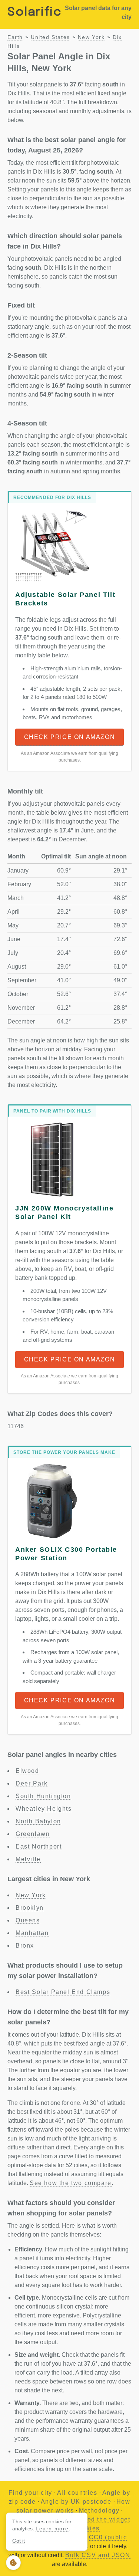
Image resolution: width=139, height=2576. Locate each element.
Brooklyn (30, 1908)
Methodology (99, 2511)
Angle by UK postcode (76, 2502)
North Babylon (38, 1821)
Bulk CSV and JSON (98, 2555)
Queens (28, 1920)
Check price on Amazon (70, 737)
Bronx (25, 1946)
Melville (28, 1859)
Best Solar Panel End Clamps (63, 1992)
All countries (77, 2493)
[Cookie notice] (13, 2563)
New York (91, 37)
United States (50, 37)
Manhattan (32, 1933)
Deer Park (32, 1783)
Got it (19, 2541)
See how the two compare (71, 2183)
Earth (15, 37)
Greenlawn (33, 1834)
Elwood (27, 1771)
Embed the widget (102, 2519)
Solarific (34, 12)
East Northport (39, 1846)
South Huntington (43, 1796)
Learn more (52, 2529)
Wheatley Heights (44, 1809)
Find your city (30, 2493)
